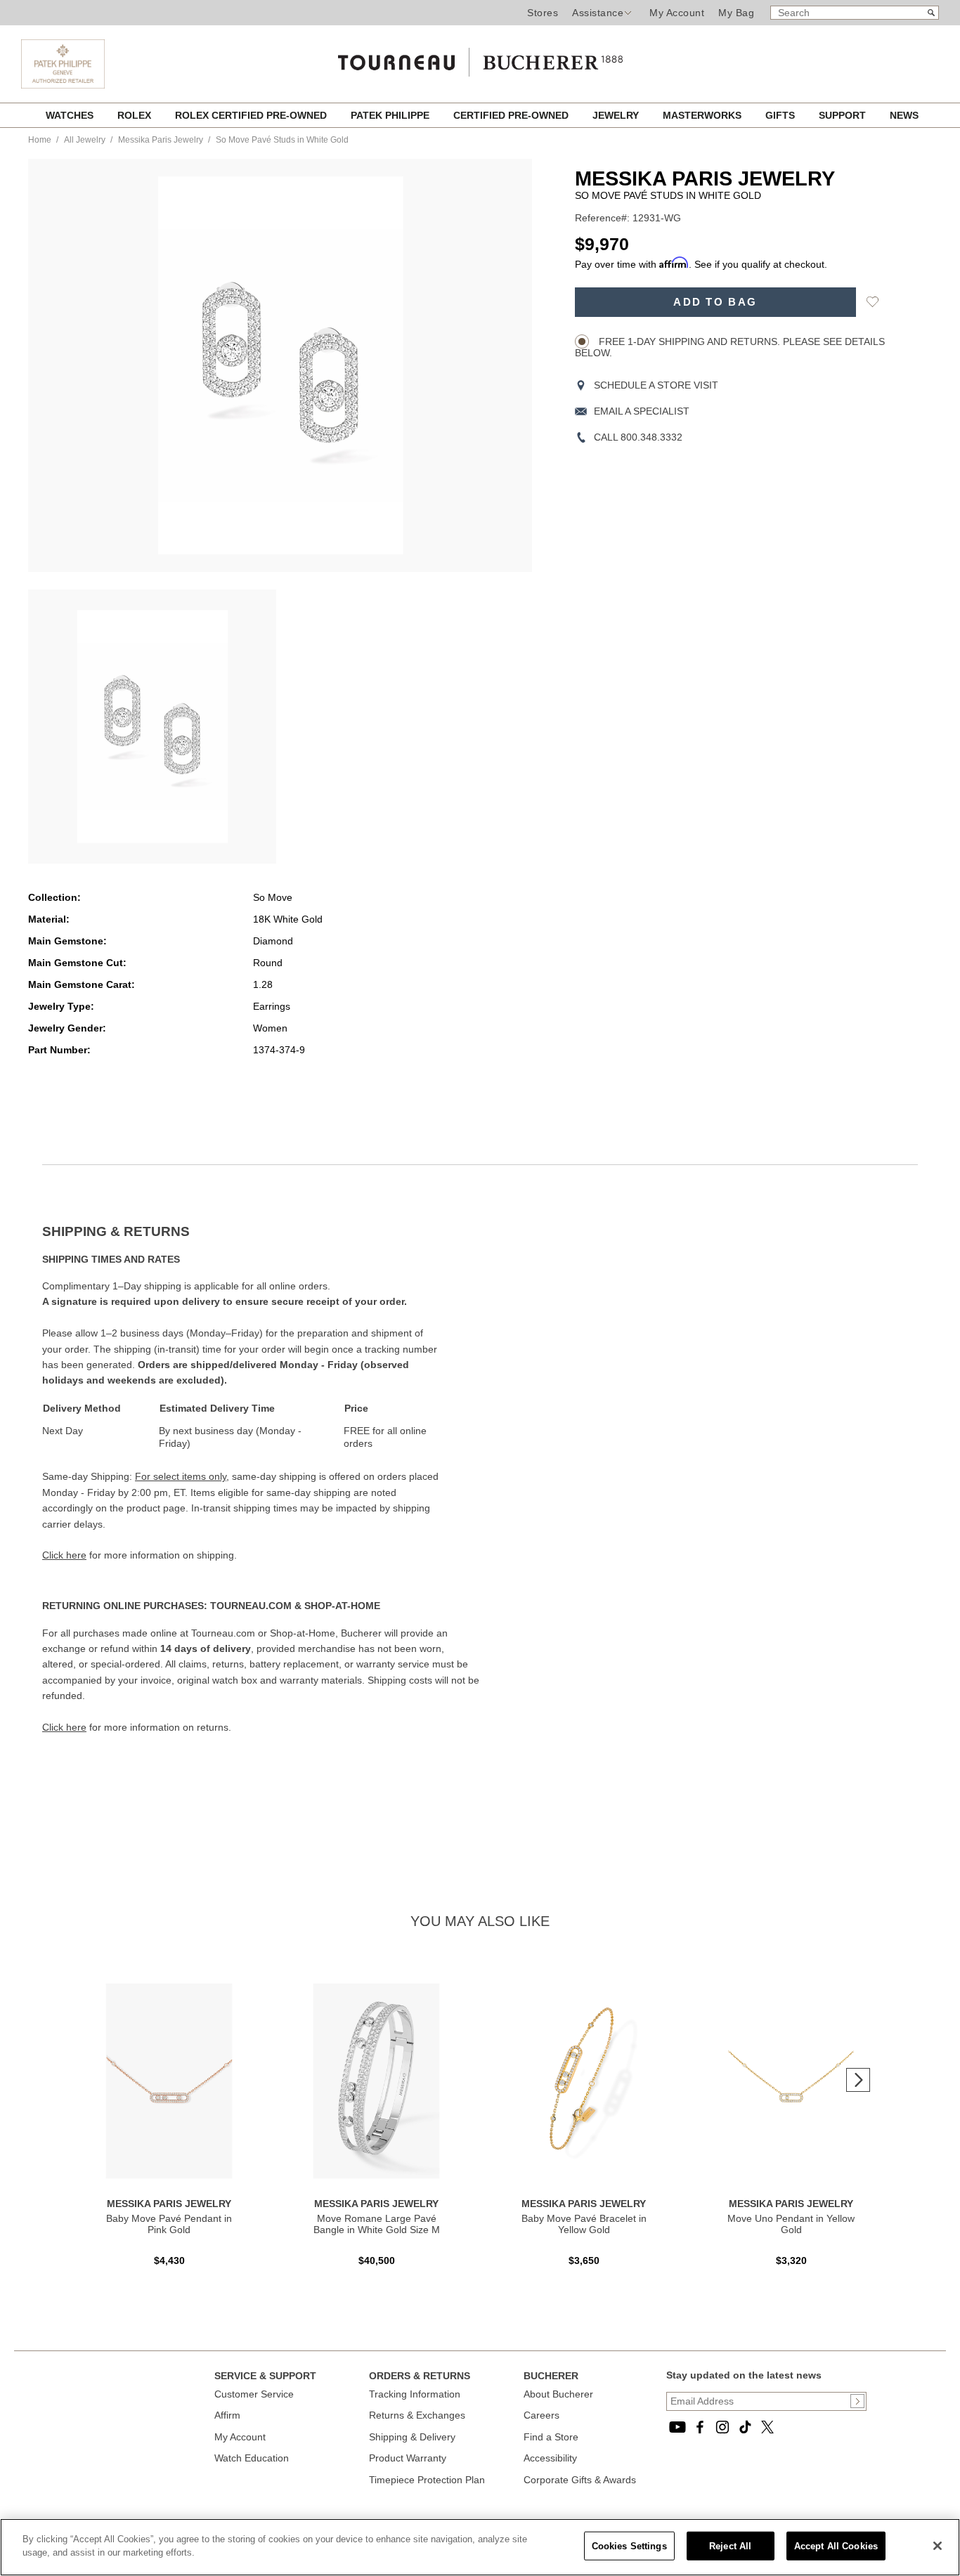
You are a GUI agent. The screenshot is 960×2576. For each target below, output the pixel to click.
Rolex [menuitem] (136, 115)
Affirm (227, 2415)
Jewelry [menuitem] (617, 115)
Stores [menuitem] (543, 13)
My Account (677, 13)
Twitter (767, 2427)
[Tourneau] (480, 58)
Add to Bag (715, 302)
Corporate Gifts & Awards (580, 2480)
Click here (64, 1555)
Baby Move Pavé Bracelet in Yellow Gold (584, 2224)
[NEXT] (858, 2080)
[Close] (938, 2546)
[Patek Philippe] (63, 64)
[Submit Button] (857, 2401)
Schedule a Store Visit (656, 385)
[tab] (261, 1232)
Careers (541, 2415)
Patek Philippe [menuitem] (391, 115)
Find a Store (551, 2437)
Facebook (700, 2427)
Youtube (677, 2427)
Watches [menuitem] (71, 115)
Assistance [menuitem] (598, 13)
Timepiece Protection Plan (427, 2480)
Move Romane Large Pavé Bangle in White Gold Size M (377, 2224)
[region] (480, 2547)
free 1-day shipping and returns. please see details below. (730, 347)
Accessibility (550, 2458)
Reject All (730, 2546)
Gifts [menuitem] (781, 115)
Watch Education (252, 2458)
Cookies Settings (629, 2546)
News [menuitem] (904, 115)
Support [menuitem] (844, 115)
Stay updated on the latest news (744, 2375)
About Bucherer (558, 2394)
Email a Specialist (642, 411)
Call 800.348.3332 (638, 437)
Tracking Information (415, 2394)
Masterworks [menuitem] (703, 115)
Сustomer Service (254, 2394)
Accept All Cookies (836, 2546)
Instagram (722, 2427)
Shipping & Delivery (412, 2437)
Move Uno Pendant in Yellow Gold (791, 2224)
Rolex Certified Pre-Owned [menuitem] (252, 115)
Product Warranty (408, 2458)
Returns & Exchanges (417, 2415)
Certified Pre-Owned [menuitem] (512, 115)
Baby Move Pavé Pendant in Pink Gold (169, 2224)
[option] (152, 727)
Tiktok (745, 2427)
